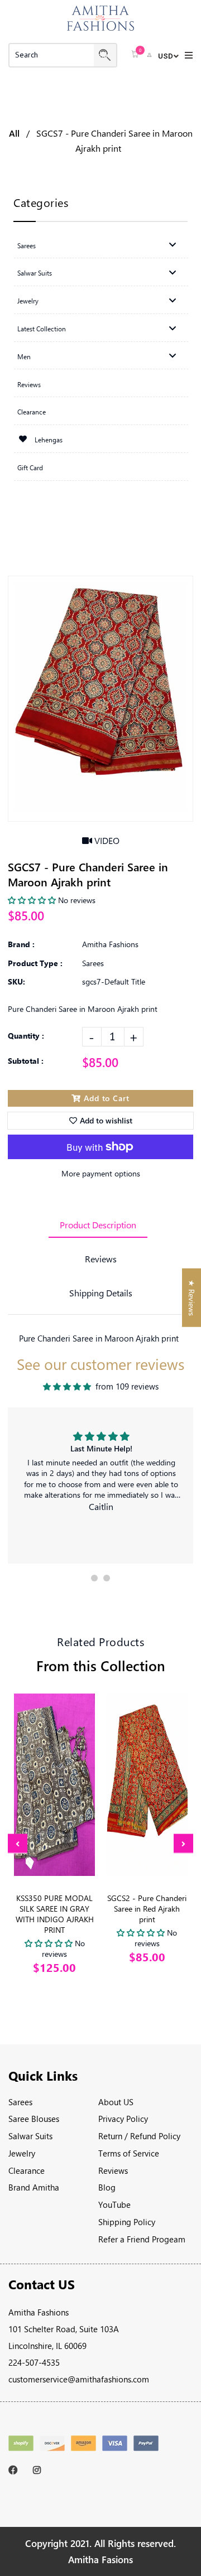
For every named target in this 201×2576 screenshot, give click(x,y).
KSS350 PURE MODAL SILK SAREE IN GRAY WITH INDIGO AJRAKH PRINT (55, 1914)
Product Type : (35, 963)
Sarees (20, 2102)
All (14, 133)
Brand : (21, 944)
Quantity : (26, 1036)
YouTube (114, 2204)
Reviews (101, 1259)
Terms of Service (129, 2153)
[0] (135, 55)
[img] (67, 1387)
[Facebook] (15, 2470)
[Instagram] (40, 2470)
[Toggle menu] (173, 245)
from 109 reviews (127, 1386)
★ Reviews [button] (192, 1298)
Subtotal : (26, 1061)
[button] (94, 1578)
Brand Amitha (34, 2187)
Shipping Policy (127, 2222)
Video (106, 840)
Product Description (98, 1225)
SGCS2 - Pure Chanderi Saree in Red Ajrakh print (147, 1909)
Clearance (27, 2170)
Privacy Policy (123, 2119)
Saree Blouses (34, 2119)
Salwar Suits (30, 2136)
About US (116, 2102)
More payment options (101, 1173)
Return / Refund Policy (139, 2136)
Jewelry (22, 2153)
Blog (107, 2187)
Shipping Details (101, 1293)
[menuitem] (101, 244)
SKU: (16, 981)
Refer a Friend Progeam (142, 2239)
